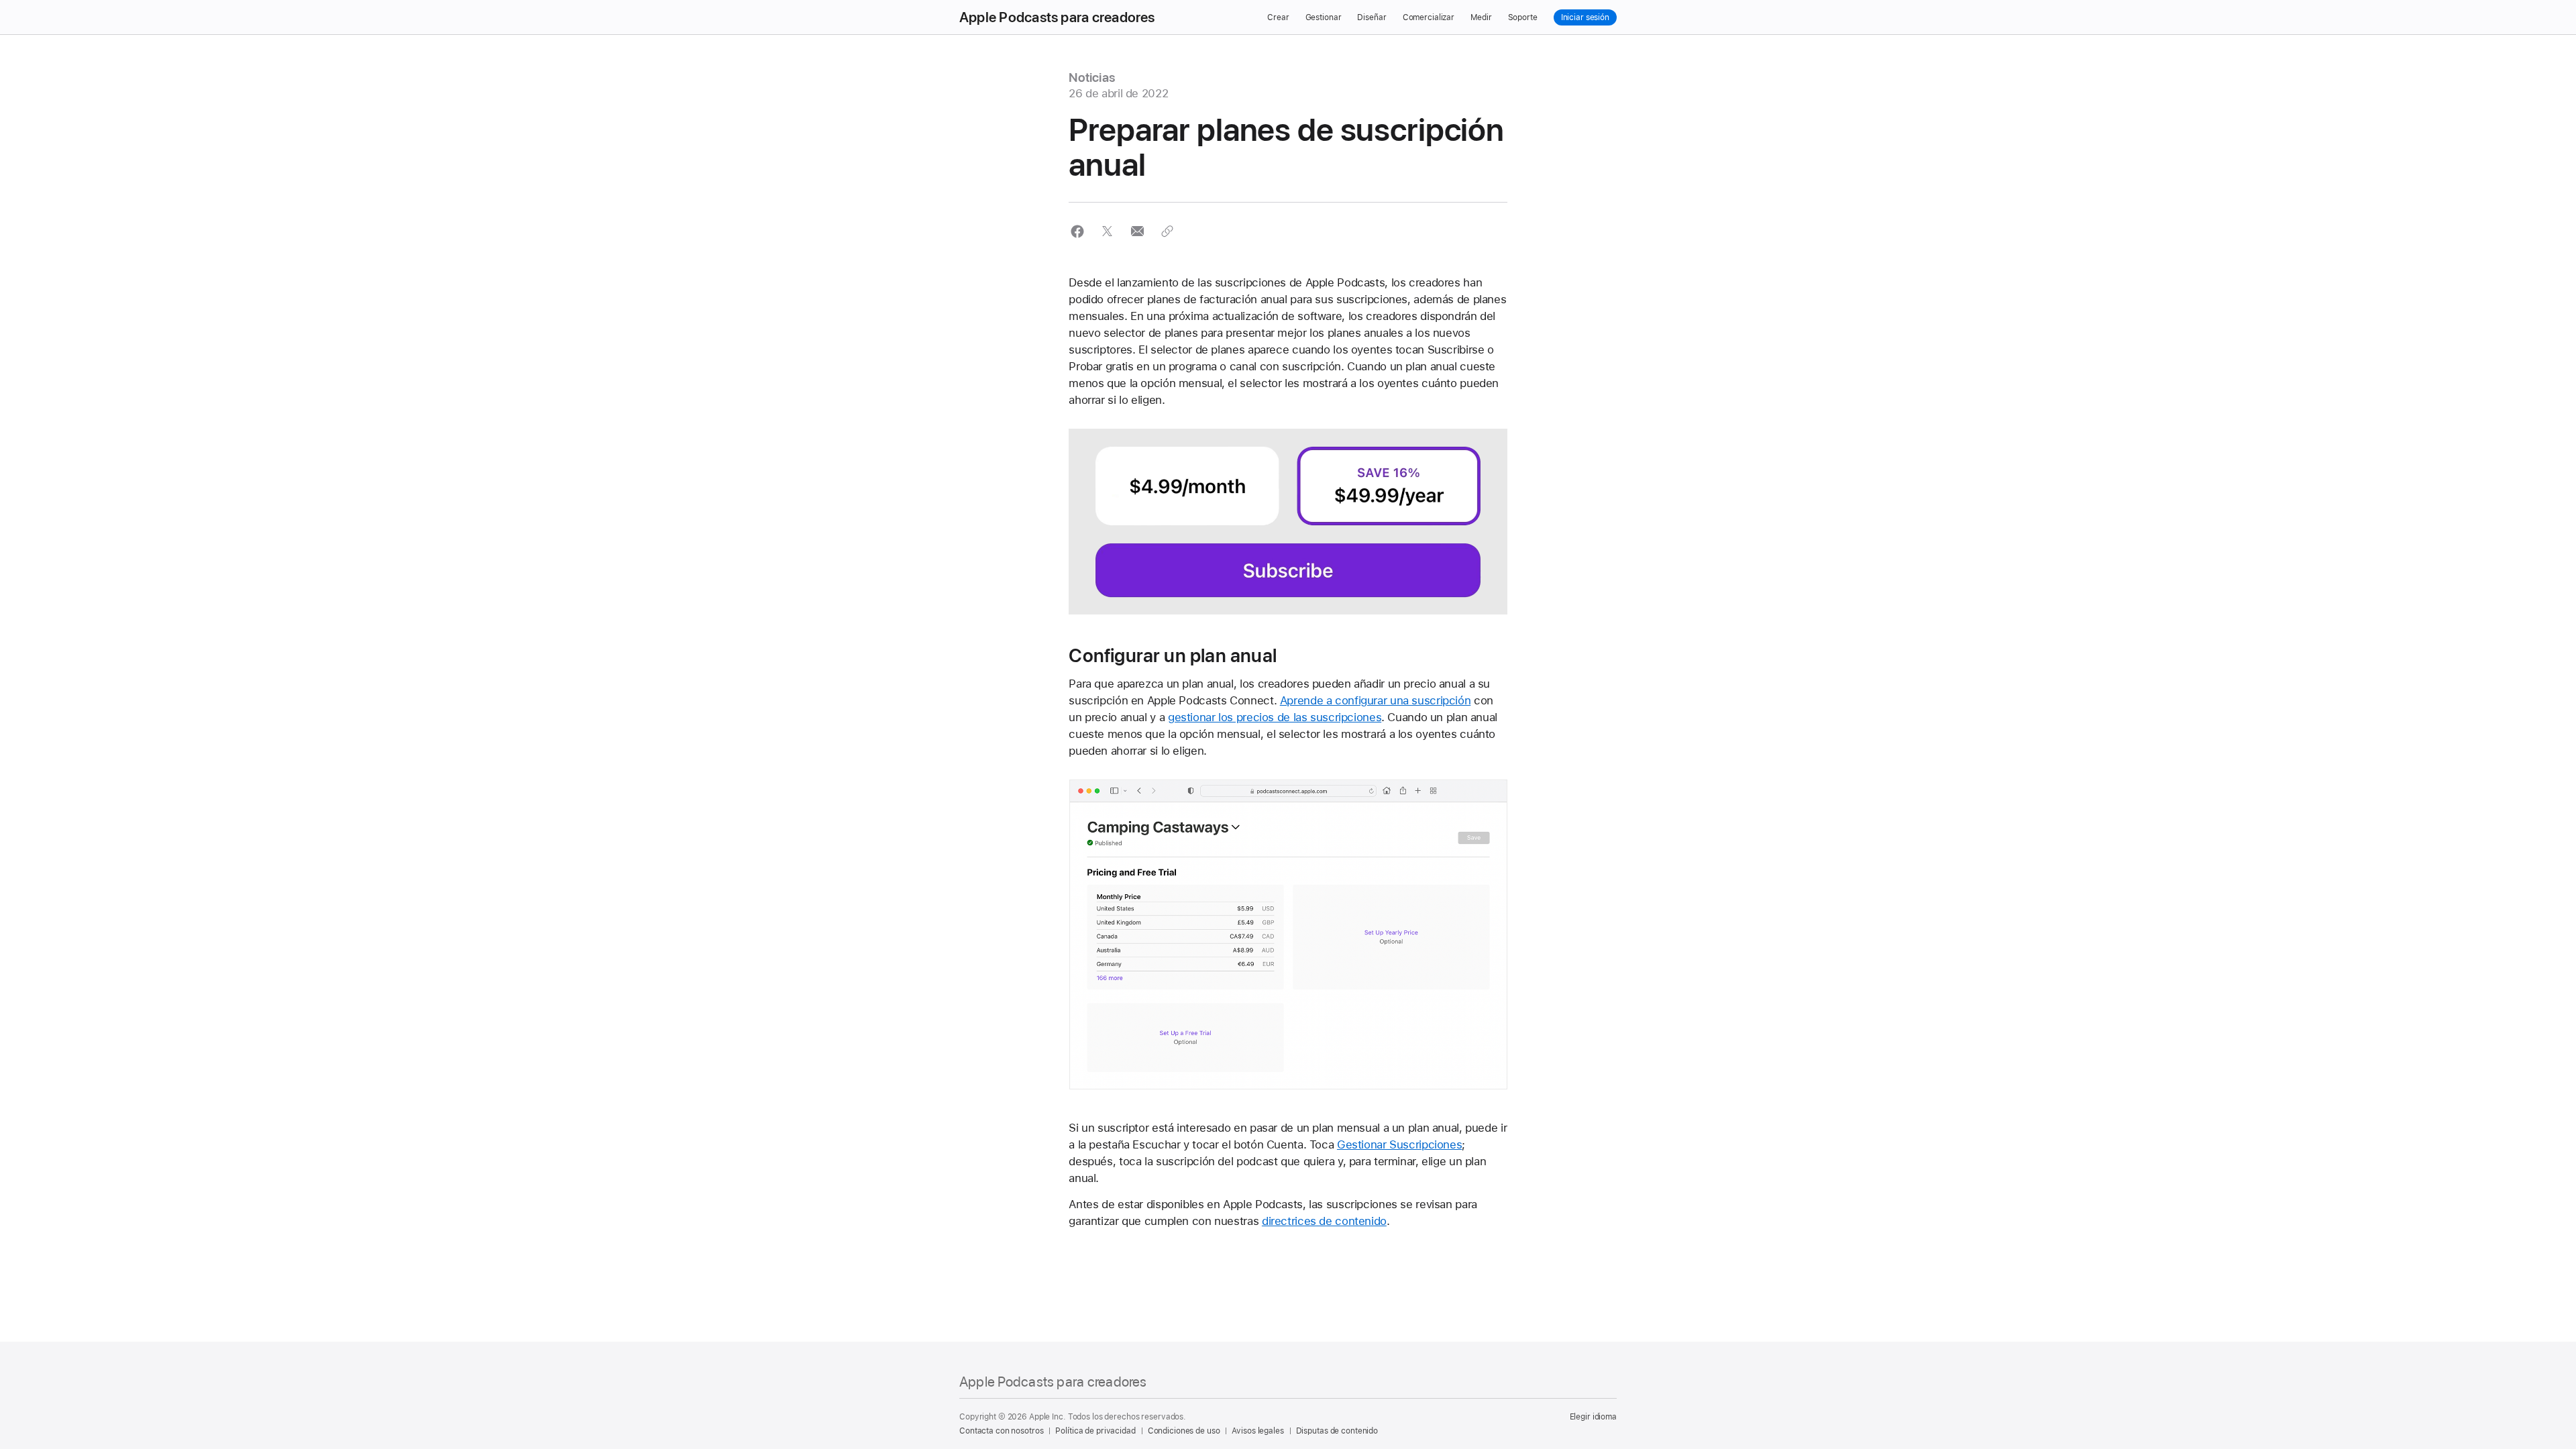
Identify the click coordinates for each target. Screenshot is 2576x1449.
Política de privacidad (1095, 1431)
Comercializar (1429, 17)
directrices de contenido (1324, 1221)
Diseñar (1372, 17)
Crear (1278, 17)
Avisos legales (1257, 1431)
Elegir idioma (1593, 1417)
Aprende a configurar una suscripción (1376, 700)
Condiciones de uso (1184, 1431)
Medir (1481, 17)
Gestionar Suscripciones (1399, 1144)
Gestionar (1324, 17)
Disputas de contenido (1337, 1431)
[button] (1077, 231)
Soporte (1523, 17)
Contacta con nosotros (1001, 1431)
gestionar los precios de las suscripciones (1275, 717)
